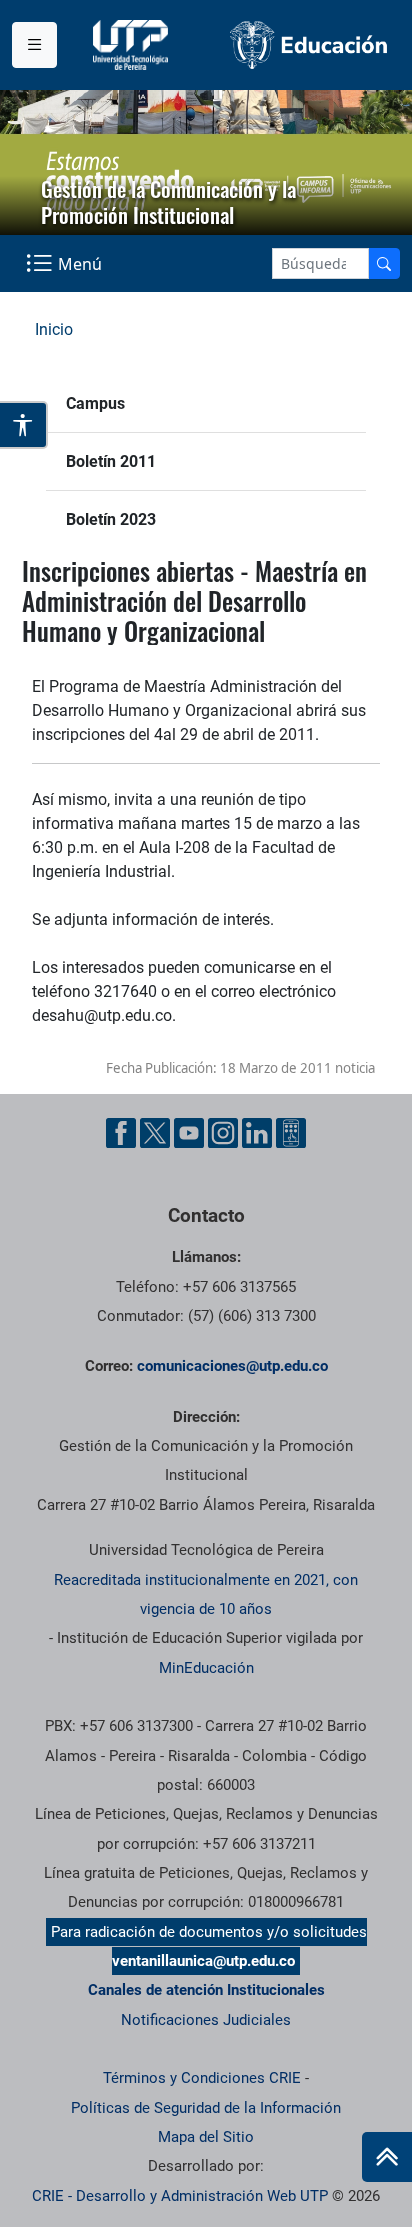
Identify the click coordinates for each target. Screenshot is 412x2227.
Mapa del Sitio (206, 2137)
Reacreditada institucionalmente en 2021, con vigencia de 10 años (206, 1594)
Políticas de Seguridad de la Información (206, 2108)
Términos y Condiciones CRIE (202, 2078)
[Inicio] (387, 2157)
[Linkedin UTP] (257, 1133)
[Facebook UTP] (121, 1133)
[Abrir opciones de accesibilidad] (24, 425)
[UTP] (133, 45)
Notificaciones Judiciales (206, 2020)
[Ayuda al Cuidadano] (291, 1133)
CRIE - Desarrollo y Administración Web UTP (180, 2196)
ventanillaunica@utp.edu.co (203, 1961)
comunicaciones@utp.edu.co (232, 1366)
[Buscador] (384, 263)
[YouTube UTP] (189, 1133)
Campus (95, 403)
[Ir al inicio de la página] (387, 2157)
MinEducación (206, 1668)
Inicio (54, 329)
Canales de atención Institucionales (206, 1990)
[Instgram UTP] (223, 1133)
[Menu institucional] (34, 45)
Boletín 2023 (111, 519)
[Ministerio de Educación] (309, 44)
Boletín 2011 (111, 461)
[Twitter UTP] (155, 1133)
